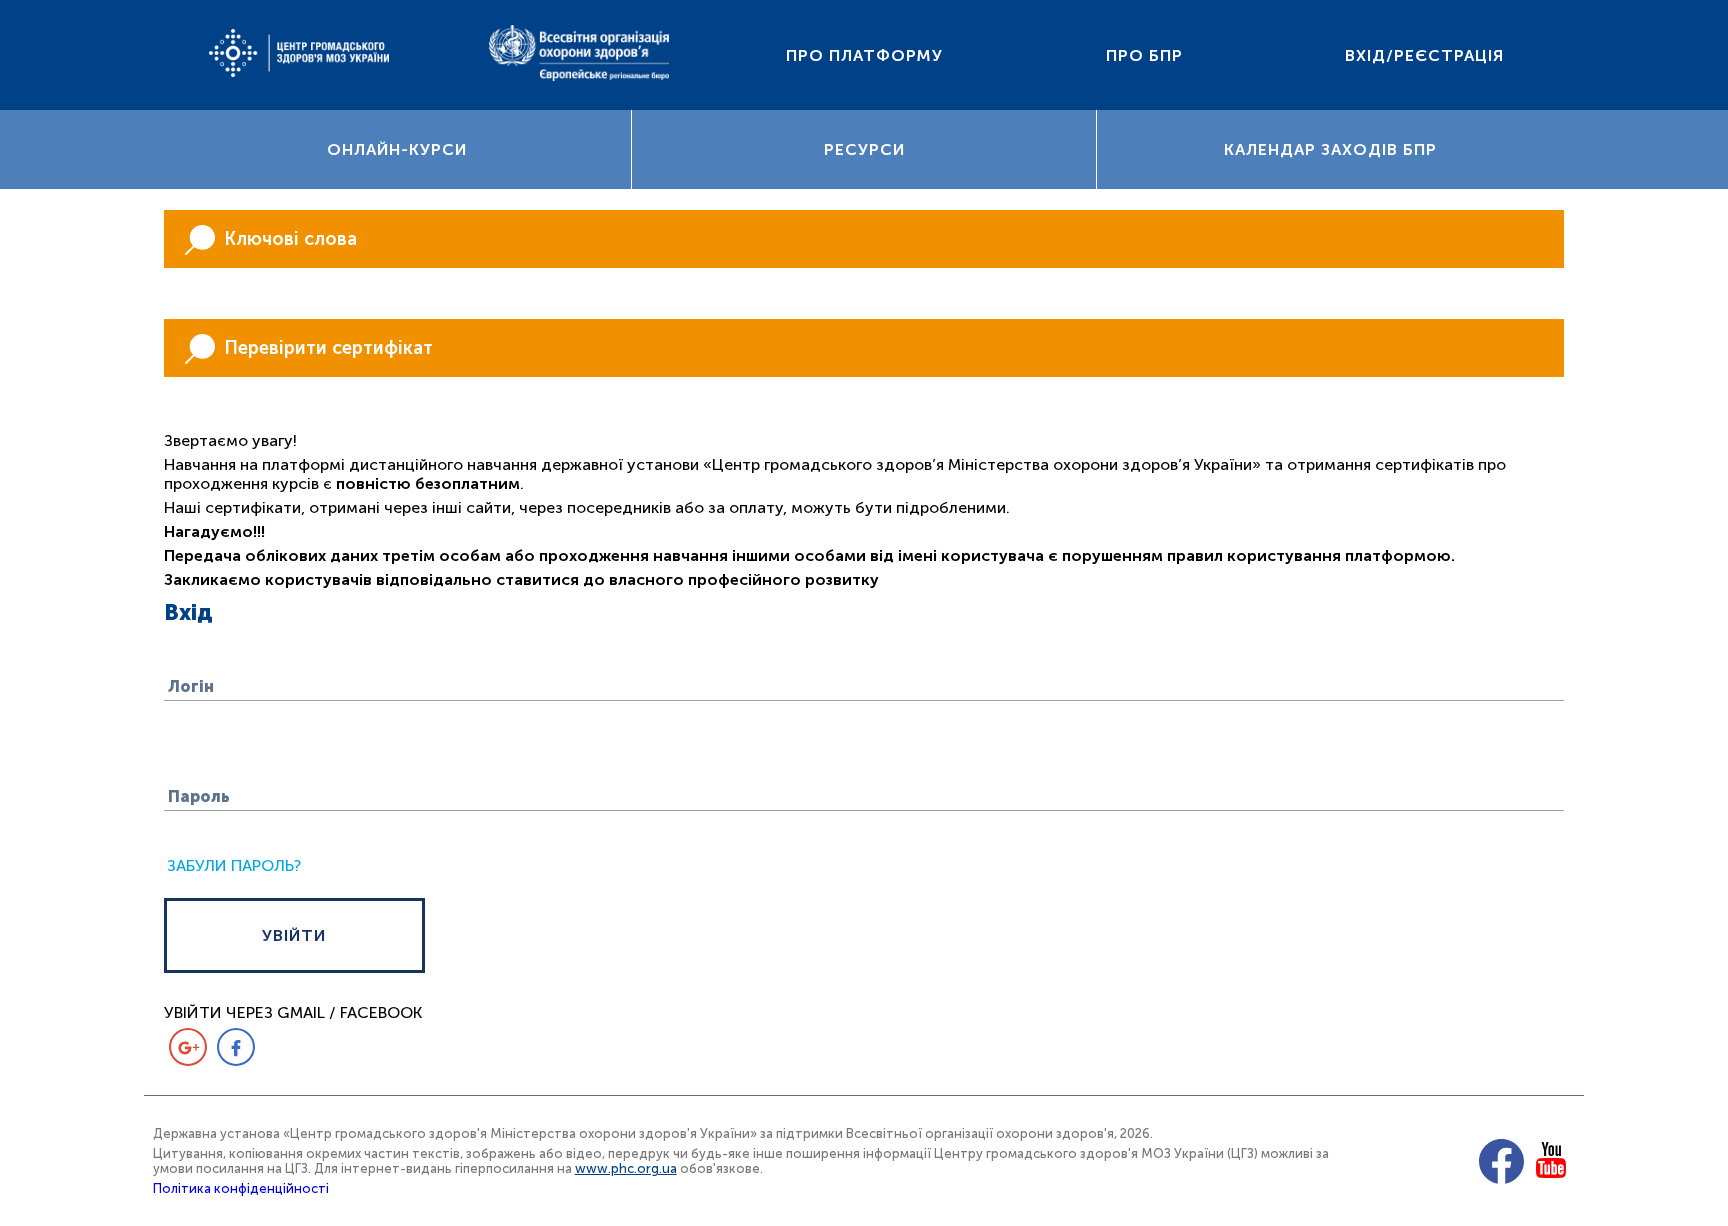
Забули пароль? (234, 865)
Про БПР (1144, 55)
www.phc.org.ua (626, 1168)
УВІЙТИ (294, 935)
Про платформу (864, 55)
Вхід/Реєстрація (1424, 55)
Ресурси (864, 149)
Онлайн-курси (397, 149)
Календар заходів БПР (1330, 149)
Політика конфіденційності (241, 1188)
